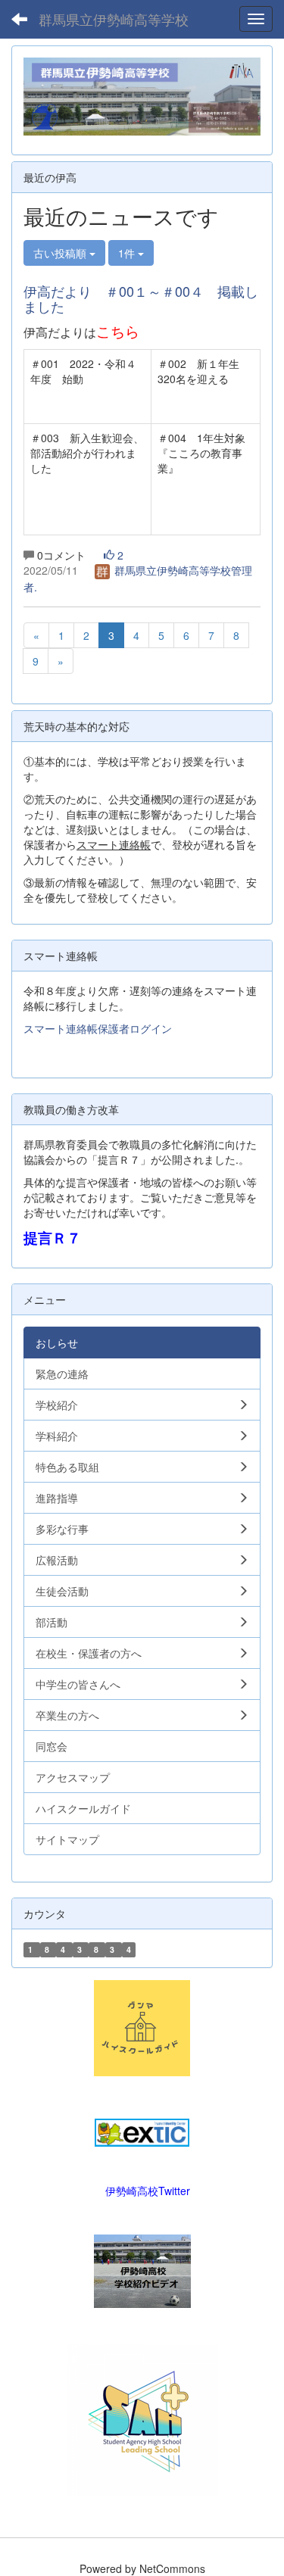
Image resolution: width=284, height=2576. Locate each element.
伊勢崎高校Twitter (148, 2191)
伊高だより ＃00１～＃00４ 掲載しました (141, 298)
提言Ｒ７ (52, 1238)
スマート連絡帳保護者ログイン (98, 1028)
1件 (128, 253)
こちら (118, 331)
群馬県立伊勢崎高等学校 (114, 19)
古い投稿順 (61, 253)
